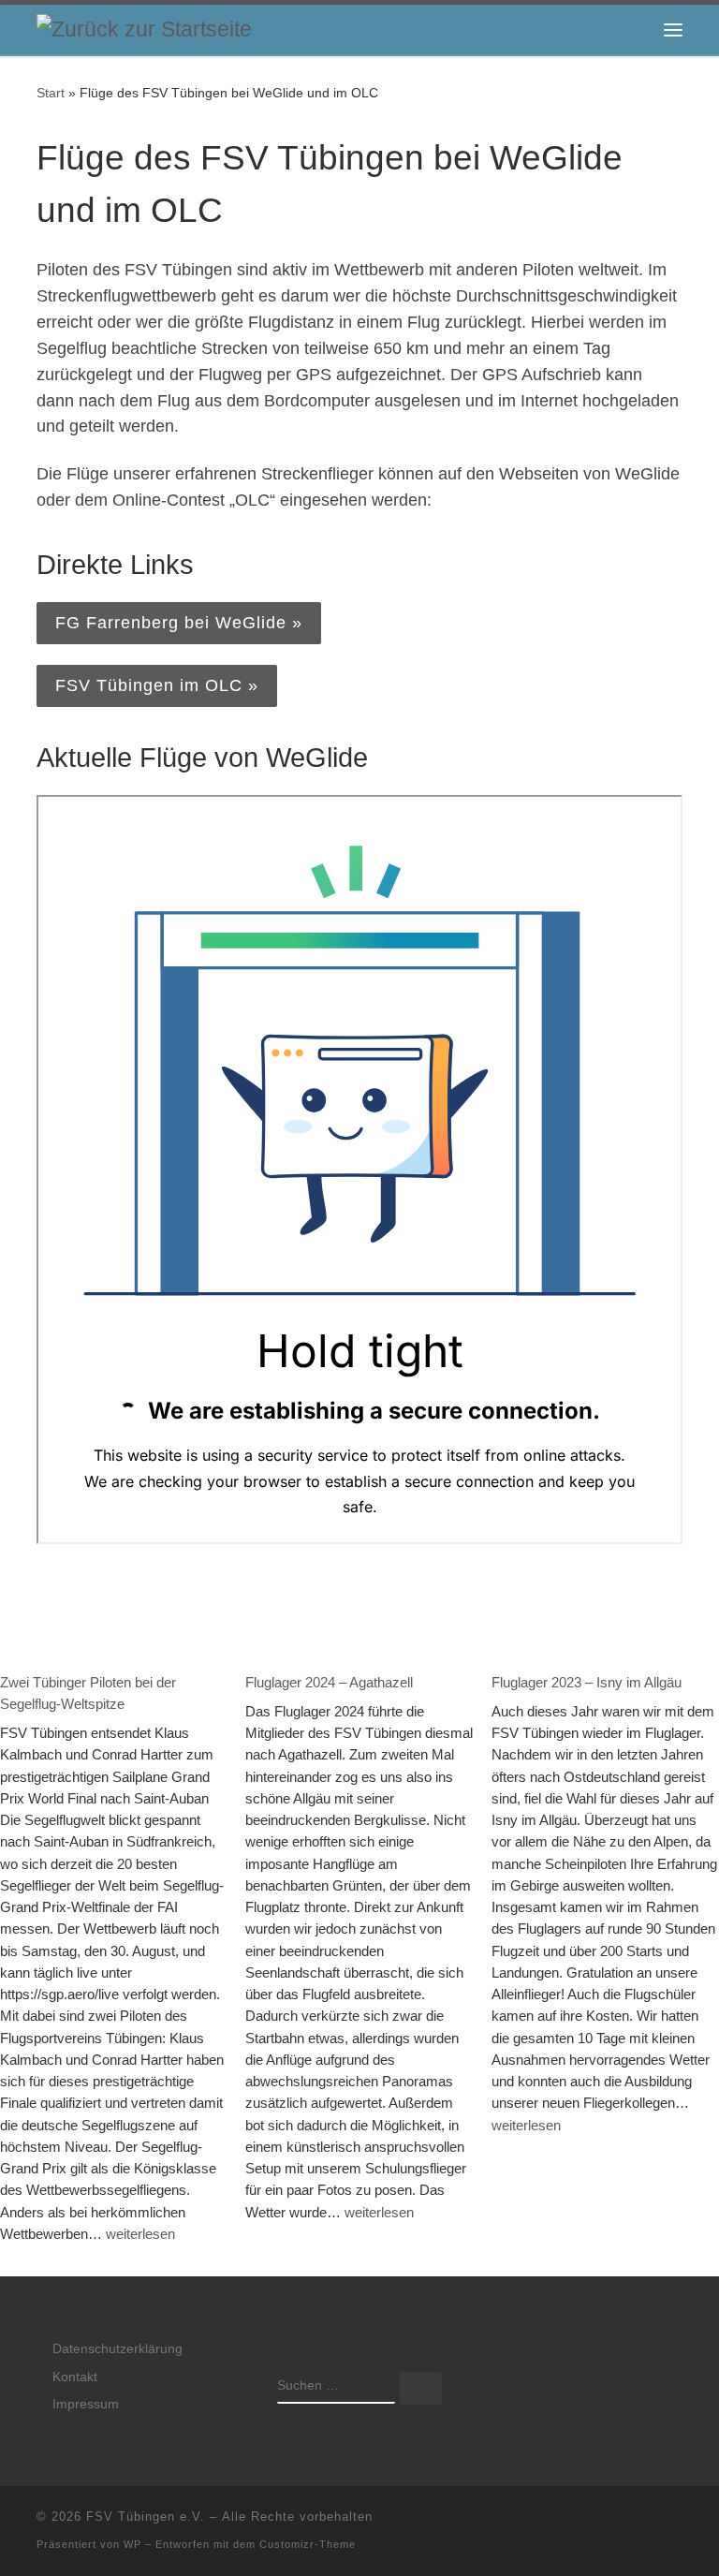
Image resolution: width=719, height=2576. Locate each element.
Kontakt (75, 2377)
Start (51, 93)
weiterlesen (140, 2233)
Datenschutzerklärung (117, 2349)
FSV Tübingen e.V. (146, 2517)
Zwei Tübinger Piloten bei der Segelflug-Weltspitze (88, 1693)
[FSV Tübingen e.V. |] (144, 29)
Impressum (86, 2404)
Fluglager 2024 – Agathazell (329, 1682)
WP (132, 2544)
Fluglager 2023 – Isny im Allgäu (587, 1682)
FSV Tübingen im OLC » (157, 685)
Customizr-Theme (308, 2544)
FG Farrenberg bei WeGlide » (179, 623)
